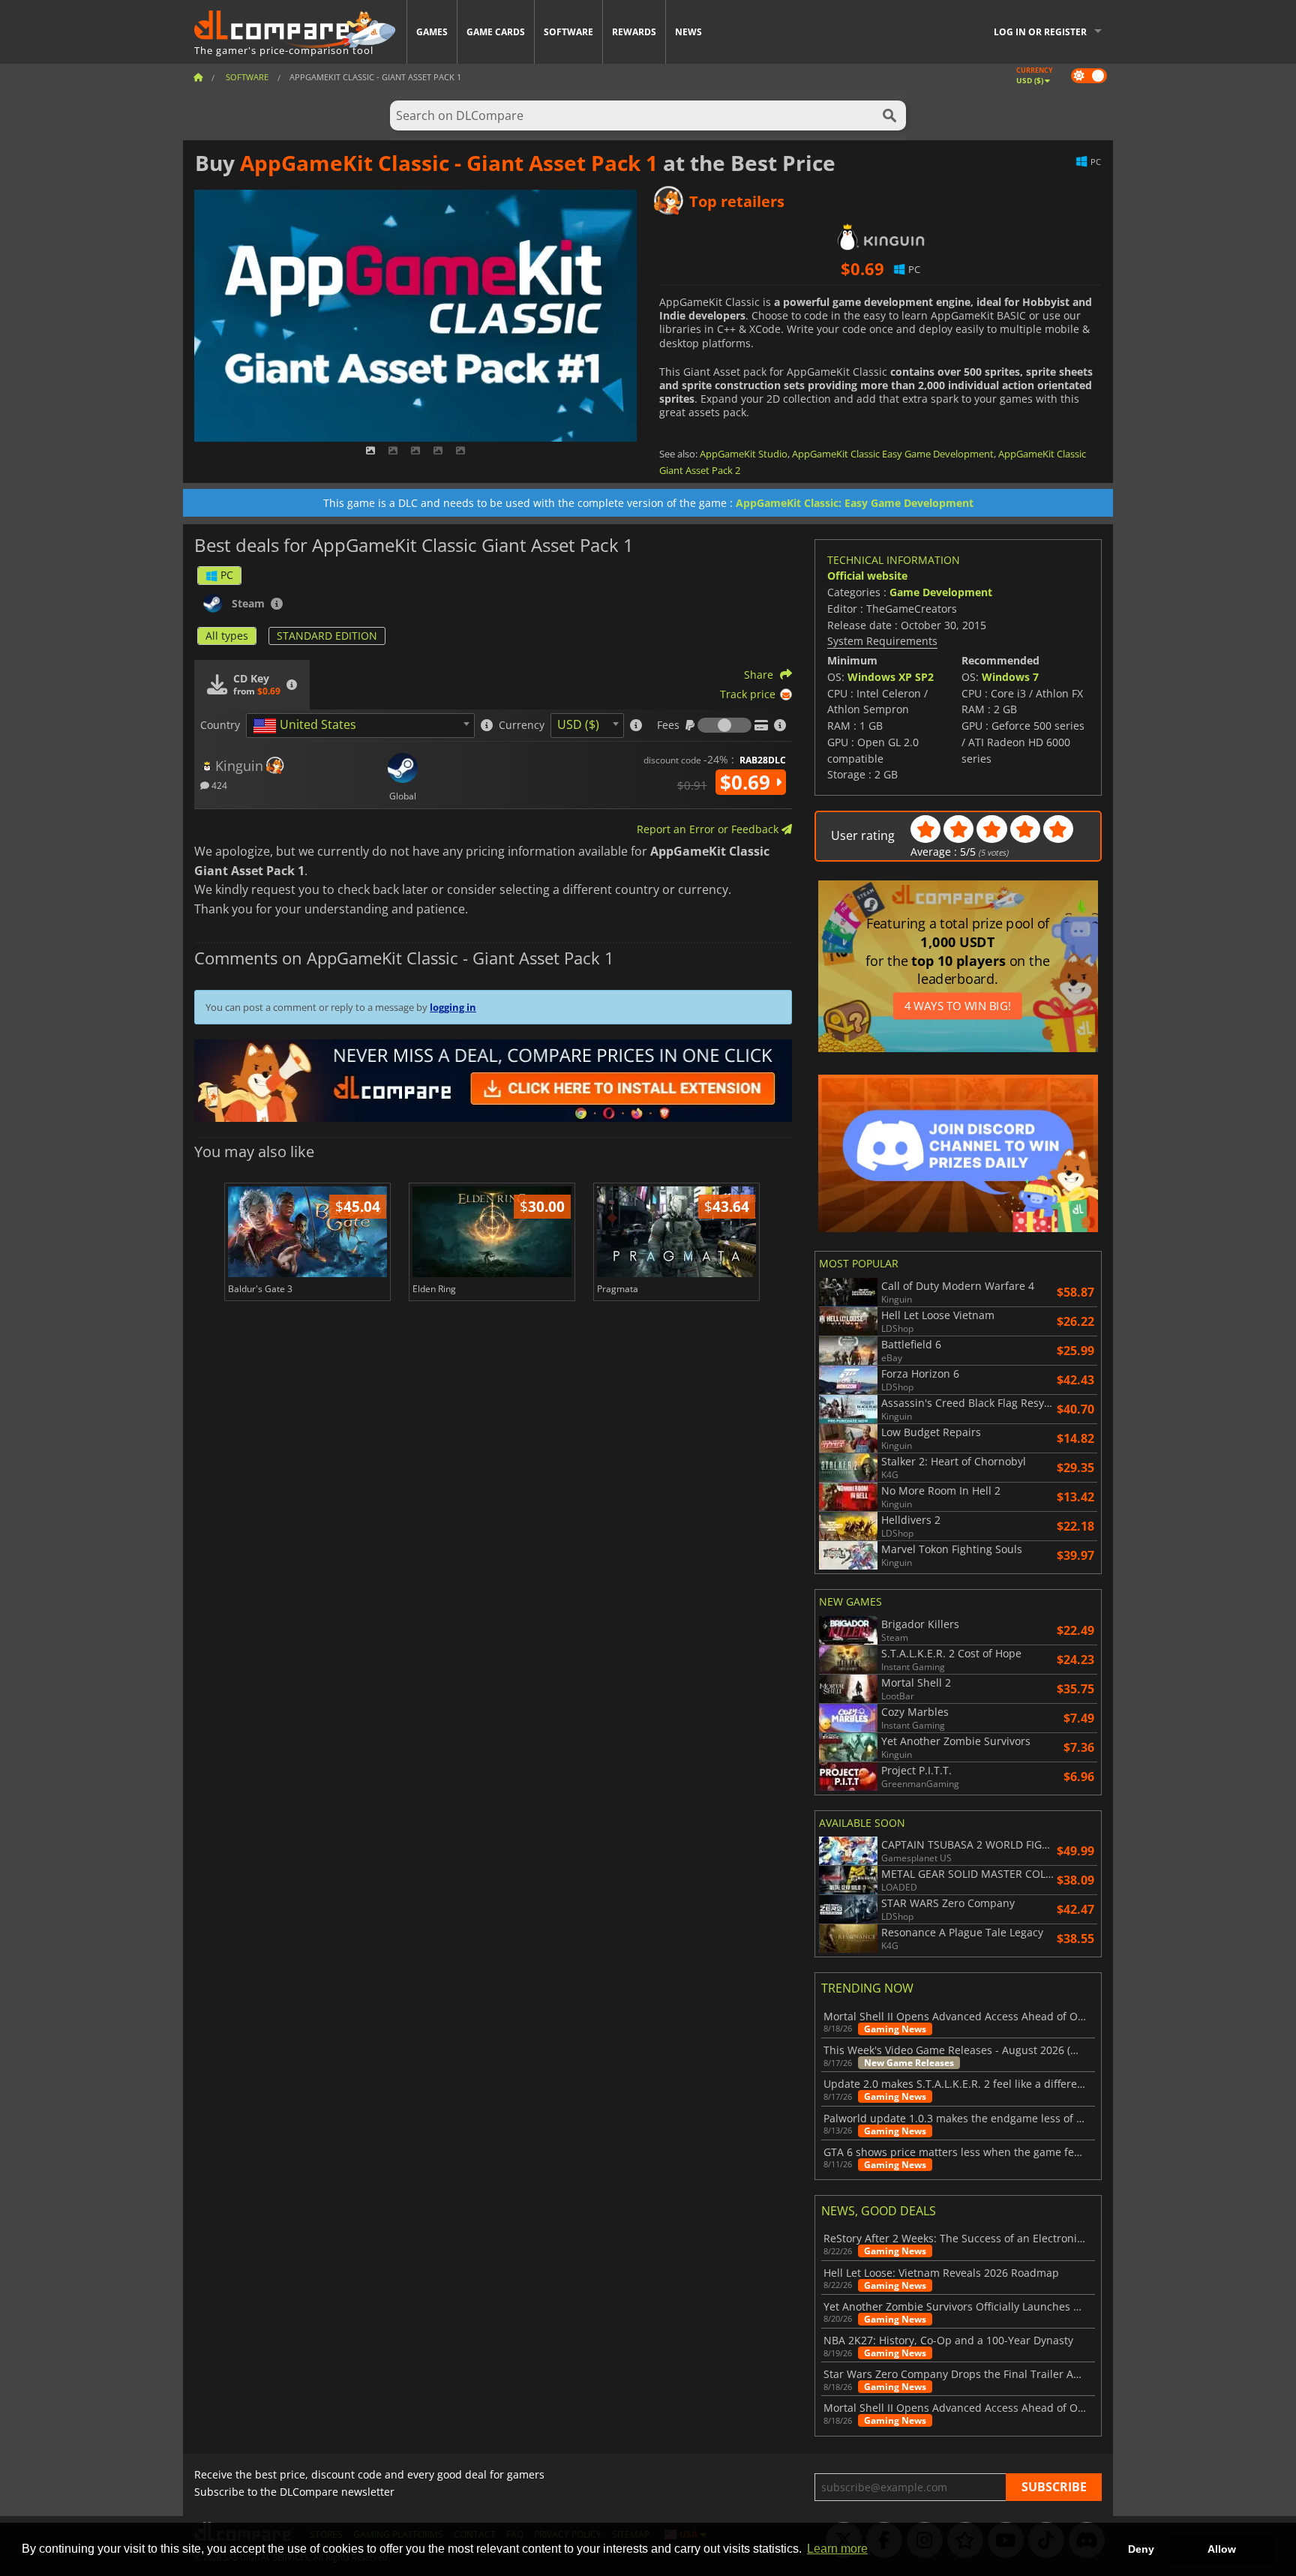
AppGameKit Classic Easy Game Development (893, 454)
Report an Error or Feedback (709, 829)
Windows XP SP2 (891, 677)
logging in (453, 1007)
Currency (522, 725)
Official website (867, 576)
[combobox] (360, 726)
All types (227, 636)
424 (218, 785)
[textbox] (307, 726)
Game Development (941, 592)
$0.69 (748, 782)
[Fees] (724, 725)
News (688, 32)
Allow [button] (1222, 2549)
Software (568, 32)
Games (432, 32)
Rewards (634, 32)
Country (220, 725)
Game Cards (496, 32)
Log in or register (1040, 32)
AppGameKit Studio (744, 454)
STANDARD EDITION (327, 636)
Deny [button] (1141, 2549)
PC (227, 575)
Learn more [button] (837, 2549)
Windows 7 (1010, 677)
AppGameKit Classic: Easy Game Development (855, 503)
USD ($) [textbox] (578, 724)
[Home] (198, 77)
